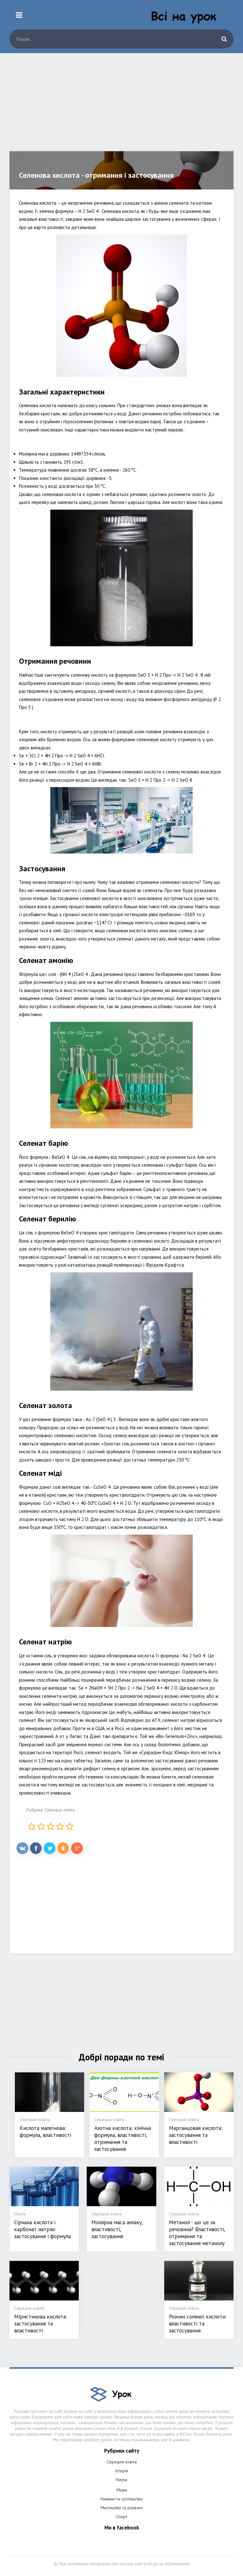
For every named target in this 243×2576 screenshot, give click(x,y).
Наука (121, 2480)
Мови (122, 2490)
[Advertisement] (121, 107)
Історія (122, 2471)
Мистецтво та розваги (122, 2508)
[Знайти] (224, 39)
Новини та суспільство (122, 2499)
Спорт (121, 2517)
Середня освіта (60, 1810)
